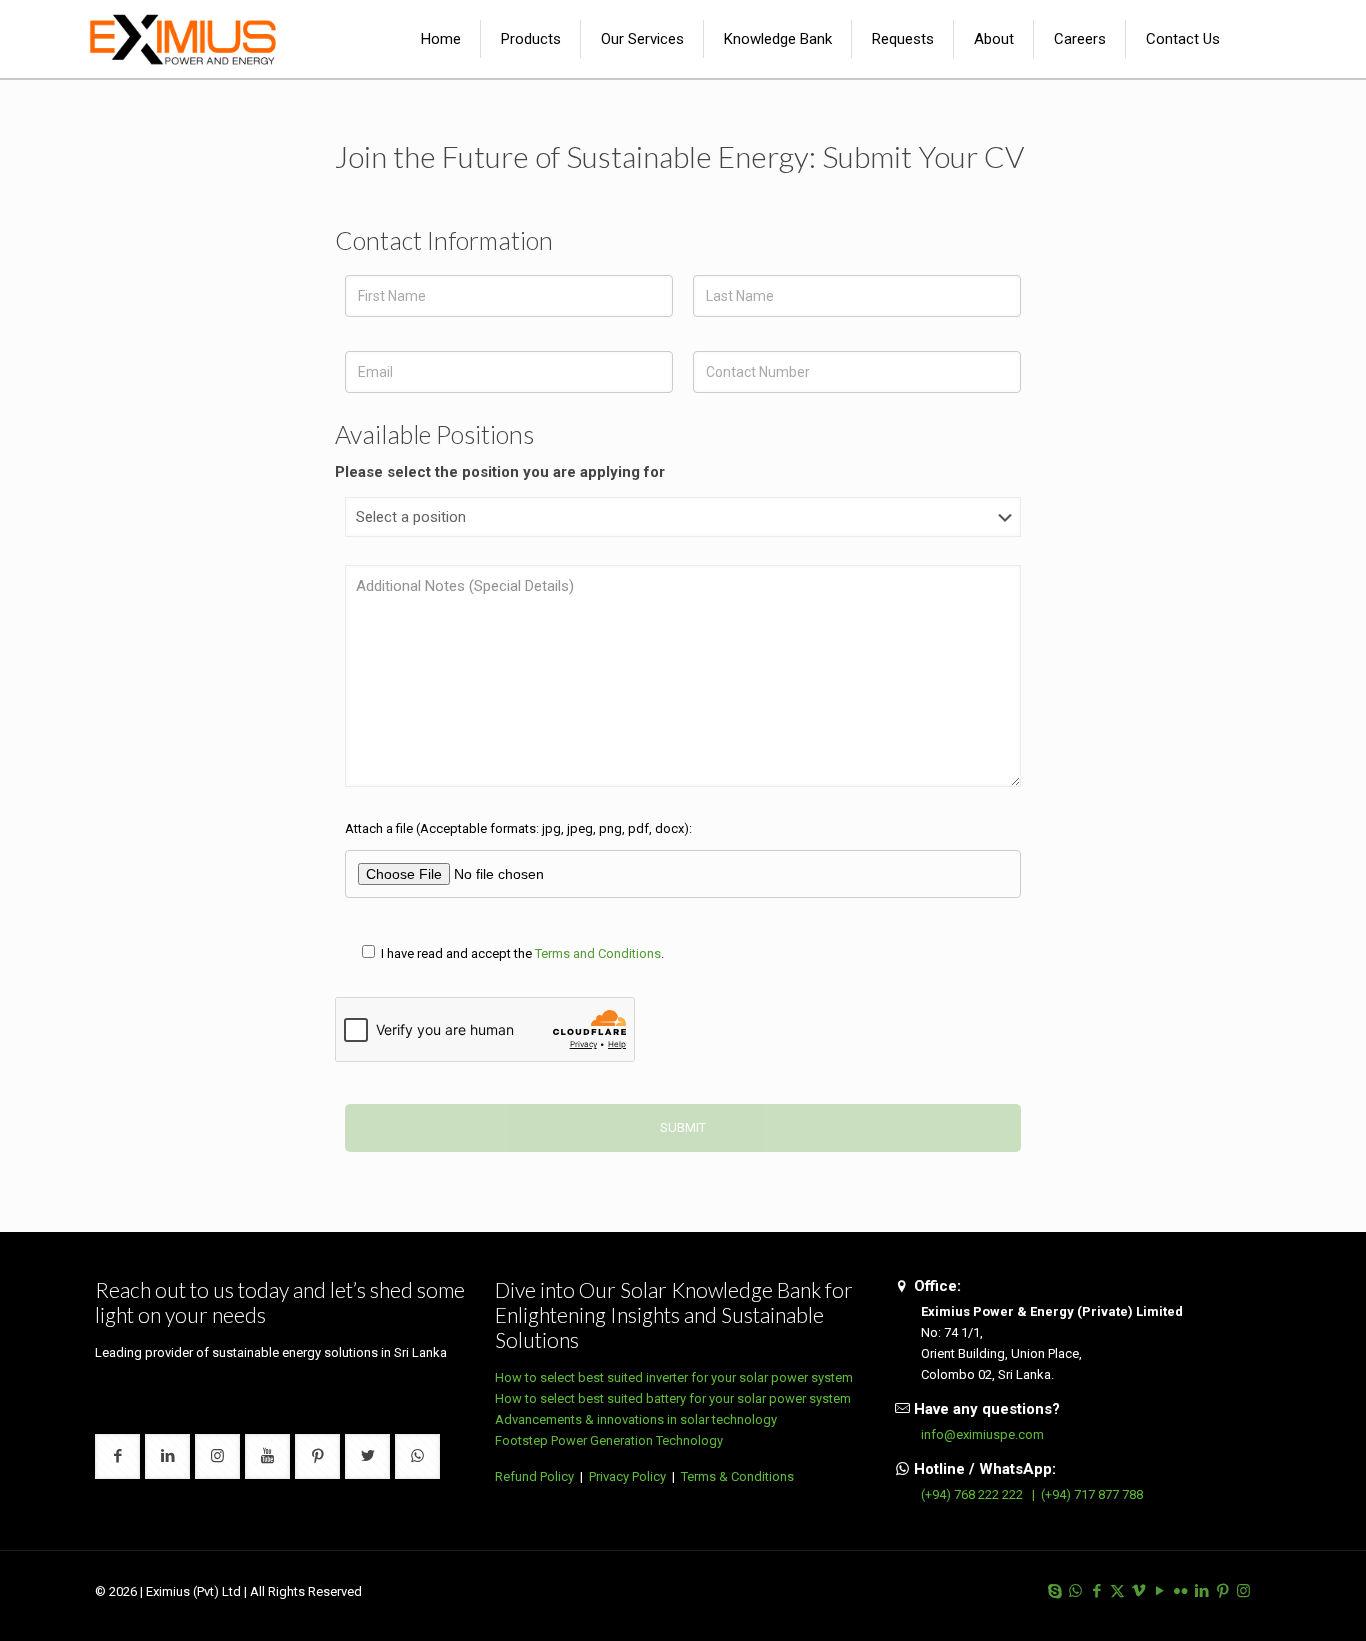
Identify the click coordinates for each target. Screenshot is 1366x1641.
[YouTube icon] (1159, 1591)
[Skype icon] (1054, 1591)
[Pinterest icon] (1222, 1591)
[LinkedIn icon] (1201, 1591)
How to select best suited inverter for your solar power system (674, 1377)
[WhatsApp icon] (1075, 1591)
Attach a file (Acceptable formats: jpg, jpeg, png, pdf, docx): (518, 828)
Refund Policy (534, 1476)
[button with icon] (117, 1456)
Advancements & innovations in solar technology (636, 1419)
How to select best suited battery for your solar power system (673, 1398)
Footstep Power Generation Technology (609, 1440)
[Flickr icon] (1180, 1591)
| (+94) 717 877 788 (1084, 1494)
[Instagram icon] (1243, 1591)
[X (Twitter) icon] (1117, 1591)
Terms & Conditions (737, 1476)
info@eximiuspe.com (982, 1434)
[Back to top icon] (1270, 1600)
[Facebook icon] (1096, 1591)
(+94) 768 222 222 (972, 1494)
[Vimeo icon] (1138, 1591)
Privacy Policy (627, 1476)
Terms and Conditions (598, 953)
